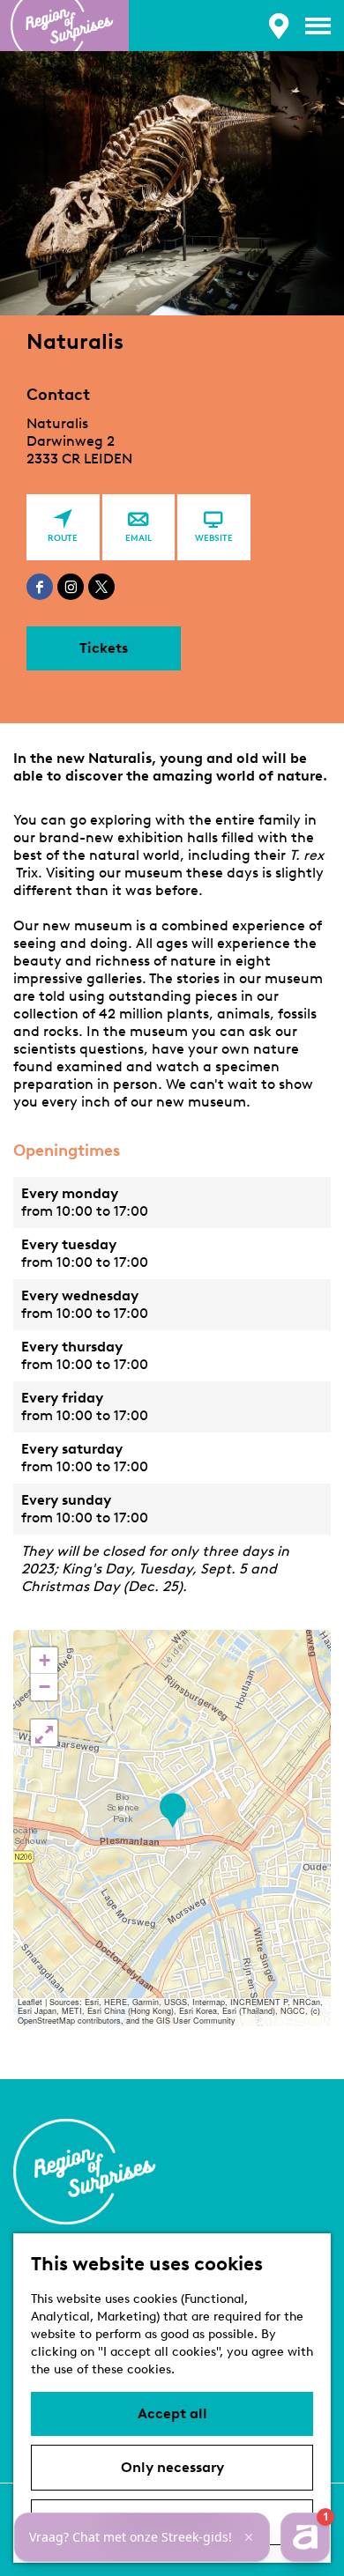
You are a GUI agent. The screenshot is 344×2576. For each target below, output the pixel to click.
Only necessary (172, 2467)
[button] (172, 1811)
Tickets (104, 648)
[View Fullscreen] (44, 1733)
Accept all (172, 2413)
